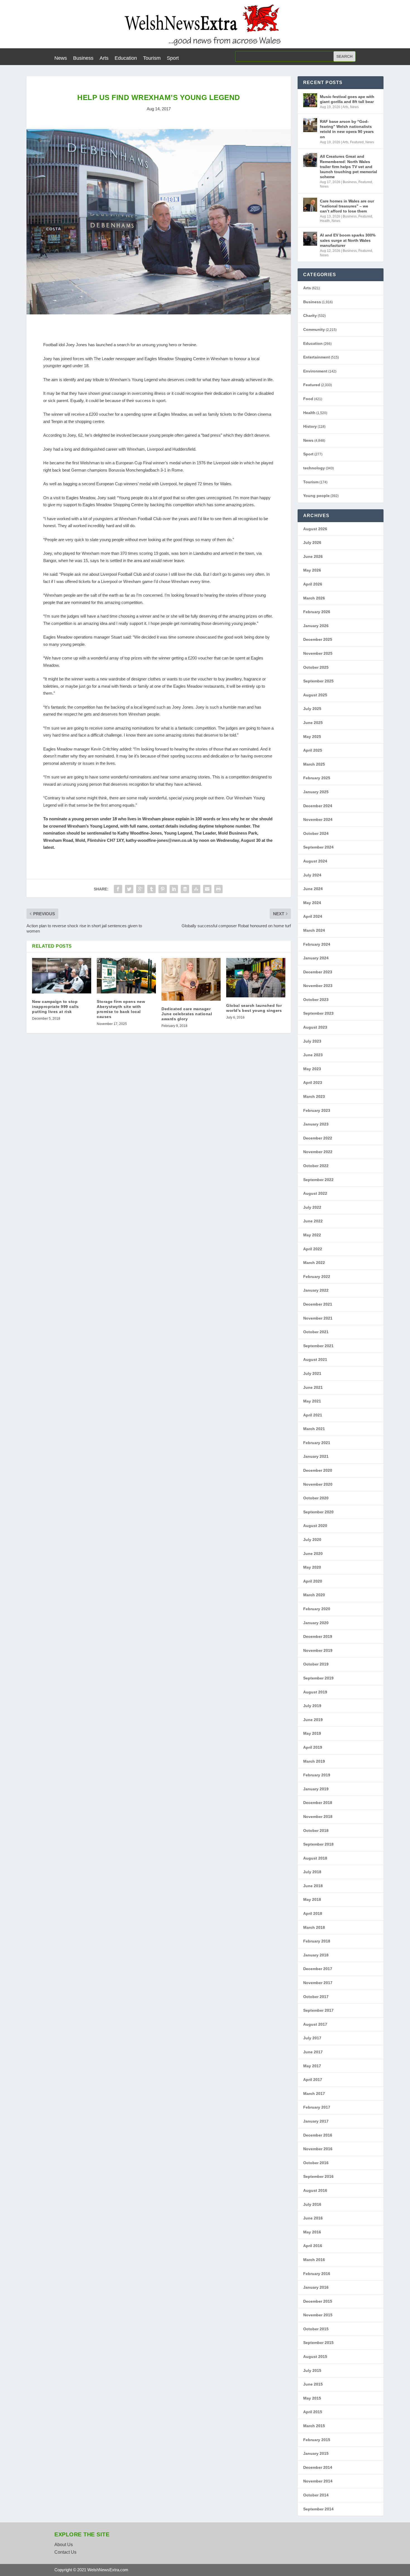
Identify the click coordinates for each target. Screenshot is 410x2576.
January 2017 (316, 2121)
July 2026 (312, 543)
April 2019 (313, 1747)
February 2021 (317, 1443)
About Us (64, 2545)
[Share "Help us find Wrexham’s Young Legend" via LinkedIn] (174, 889)
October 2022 (316, 1166)
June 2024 (313, 889)
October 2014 (316, 2495)
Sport (173, 58)
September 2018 (318, 1844)
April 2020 (313, 1581)
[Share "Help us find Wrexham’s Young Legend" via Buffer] (185, 889)
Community (314, 329)
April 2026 (313, 584)
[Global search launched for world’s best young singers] (256, 978)
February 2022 (317, 1277)
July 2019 (312, 1706)
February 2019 (317, 1775)
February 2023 (317, 1110)
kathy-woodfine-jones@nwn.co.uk (159, 840)
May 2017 (312, 2066)
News (61, 58)
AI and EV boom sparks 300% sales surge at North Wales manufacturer (348, 240)
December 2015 (318, 2301)
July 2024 (312, 875)
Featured (357, 142)
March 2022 (314, 1263)
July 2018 (312, 1872)
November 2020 (318, 1484)
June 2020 (313, 1554)
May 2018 (312, 1899)
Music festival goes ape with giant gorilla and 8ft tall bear (347, 99)
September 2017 (318, 2010)
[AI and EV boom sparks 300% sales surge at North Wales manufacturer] (310, 239)
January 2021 (316, 1456)
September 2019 (318, 1678)
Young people (316, 496)
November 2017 (318, 1983)
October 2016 (316, 2163)
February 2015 (317, 2440)
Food (308, 399)
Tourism (152, 58)
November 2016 (318, 2149)
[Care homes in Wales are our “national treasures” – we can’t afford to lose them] (310, 205)
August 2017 (315, 2024)
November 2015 (318, 2315)
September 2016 (318, 2176)
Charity (310, 316)
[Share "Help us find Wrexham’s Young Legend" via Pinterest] (163, 889)
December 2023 (318, 972)
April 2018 (313, 1913)
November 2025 (318, 653)
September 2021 (318, 1346)
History (310, 426)
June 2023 (313, 1055)
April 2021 (313, 1415)
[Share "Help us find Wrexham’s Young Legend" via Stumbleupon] (196, 889)
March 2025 (314, 764)
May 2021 (312, 1401)
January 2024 (316, 958)
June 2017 (313, 2052)
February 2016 (317, 2274)
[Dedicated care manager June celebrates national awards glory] (191, 979)
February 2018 (317, 1941)
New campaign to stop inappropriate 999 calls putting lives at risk (56, 1007)
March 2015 (314, 2426)
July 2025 (312, 709)
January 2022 (316, 1290)
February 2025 (317, 778)
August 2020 (315, 1526)
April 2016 (313, 2246)
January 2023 (316, 1124)
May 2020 (312, 1567)
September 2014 (318, 2509)
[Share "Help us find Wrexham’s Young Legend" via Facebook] (118, 889)
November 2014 (318, 2481)
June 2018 (313, 1886)
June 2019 (313, 1720)
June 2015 (313, 2384)
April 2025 (313, 750)
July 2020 (312, 1540)
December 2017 (318, 1969)
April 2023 (313, 1083)
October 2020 (316, 1498)
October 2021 (316, 1332)
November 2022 (318, 1152)
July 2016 (312, 2204)
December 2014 (318, 2467)
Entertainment (317, 357)
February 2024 (317, 944)
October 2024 (316, 833)
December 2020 (318, 1470)
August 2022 (315, 1193)
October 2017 (316, 1997)
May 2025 (312, 737)
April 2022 (313, 1249)
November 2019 (318, 1650)
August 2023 (315, 1027)
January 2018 (316, 1955)
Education (126, 58)
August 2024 (315, 861)
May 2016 (312, 2232)
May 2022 (312, 1235)
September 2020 (318, 1512)
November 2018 (318, 1817)
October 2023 (316, 1000)
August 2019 (315, 1692)
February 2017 (317, 2107)
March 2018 (314, 1927)
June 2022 (313, 1221)
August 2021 (315, 1359)
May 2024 (312, 903)
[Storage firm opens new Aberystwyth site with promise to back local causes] (126, 976)
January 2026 (316, 626)
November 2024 (318, 819)
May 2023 (312, 1069)
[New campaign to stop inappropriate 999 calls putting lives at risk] (62, 976)
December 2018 (318, 1803)
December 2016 (318, 2135)
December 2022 (318, 1138)
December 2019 (318, 1636)
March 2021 (314, 1429)
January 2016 (316, 2287)
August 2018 (315, 1858)
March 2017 (314, 2094)
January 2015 (316, 2453)
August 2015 (315, 2357)
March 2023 (314, 1096)
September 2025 (318, 681)
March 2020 (314, 1595)
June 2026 (313, 556)
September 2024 (318, 847)
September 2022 (318, 1180)
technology (314, 468)
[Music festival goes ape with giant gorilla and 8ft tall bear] (310, 100)
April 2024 (313, 916)
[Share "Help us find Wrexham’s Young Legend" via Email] (207, 889)
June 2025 (313, 723)
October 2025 (316, 667)
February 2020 (317, 1609)
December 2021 (318, 1304)
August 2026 (315, 529)
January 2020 (316, 1623)
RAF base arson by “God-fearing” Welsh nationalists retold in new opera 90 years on (347, 129)
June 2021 (313, 1387)
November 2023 (318, 986)
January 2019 (316, 1789)
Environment (315, 371)
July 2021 (312, 1373)
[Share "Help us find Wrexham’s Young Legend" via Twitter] (129, 889)
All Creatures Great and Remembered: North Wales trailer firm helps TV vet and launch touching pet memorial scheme (348, 167)
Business (83, 58)
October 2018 (316, 1831)
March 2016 (314, 2260)
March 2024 (314, 930)
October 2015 (316, 2329)
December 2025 (318, 639)
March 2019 (314, 1761)
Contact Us (65, 2552)
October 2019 (316, 1664)
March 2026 (314, 598)
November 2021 (318, 1318)
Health (325, 221)
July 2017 (312, 2038)
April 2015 (313, 2412)
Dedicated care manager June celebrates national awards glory (187, 1014)
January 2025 (316, 792)
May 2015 (312, 2398)
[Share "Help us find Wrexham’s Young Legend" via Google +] (140, 889)
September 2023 (318, 1013)
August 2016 (315, 2190)
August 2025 (315, 695)
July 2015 (312, 2371)
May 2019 (312, 1733)
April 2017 (313, 2080)
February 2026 (317, 612)
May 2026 (312, 570)
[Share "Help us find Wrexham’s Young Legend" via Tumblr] (151, 889)
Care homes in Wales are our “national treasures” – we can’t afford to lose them (347, 206)
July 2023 (312, 1041)
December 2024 (318, 806)
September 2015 (318, 2343)
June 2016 (313, 2218)
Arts (104, 58)
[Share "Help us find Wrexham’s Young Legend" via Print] (218, 889)
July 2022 (312, 1207)
